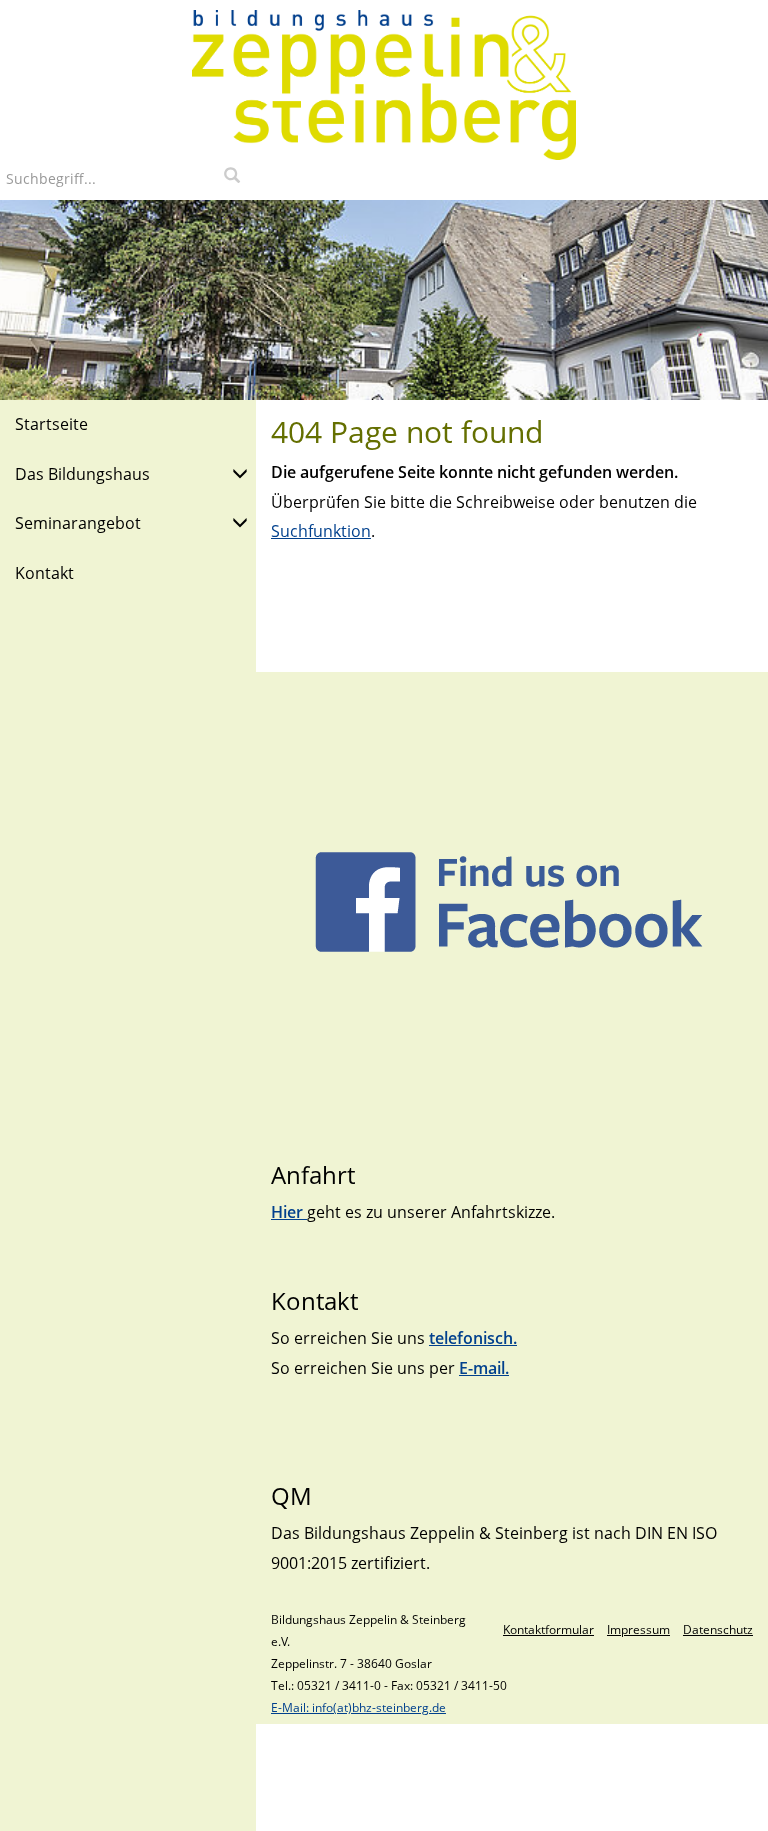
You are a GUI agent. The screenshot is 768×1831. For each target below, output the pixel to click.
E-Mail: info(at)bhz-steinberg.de (358, 1707)
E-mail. (484, 1368)
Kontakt (44, 573)
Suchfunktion (321, 531)
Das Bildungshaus (82, 474)
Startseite (51, 424)
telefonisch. (473, 1338)
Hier (289, 1212)
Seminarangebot (78, 523)
